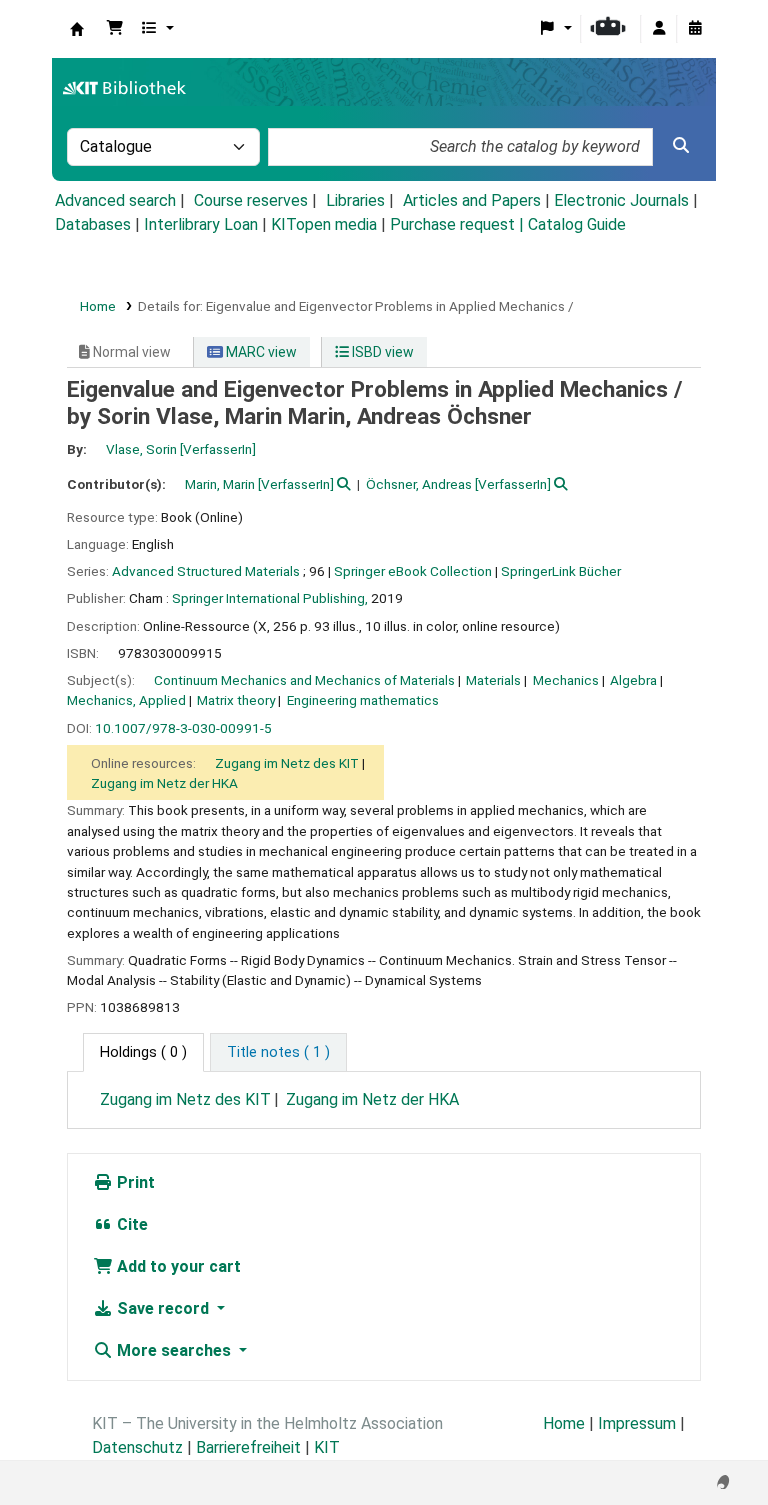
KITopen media (324, 224)
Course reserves (251, 200)
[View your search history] (695, 29)
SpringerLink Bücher (561, 571)
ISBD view (381, 352)
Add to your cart (177, 1266)
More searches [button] (174, 1350)
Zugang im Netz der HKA (164, 783)
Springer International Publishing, (270, 598)
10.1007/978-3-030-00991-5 (183, 728)
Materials (493, 680)
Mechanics (566, 680)
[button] (115, 29)
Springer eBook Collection (413, 571)
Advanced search (115, 200)
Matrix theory (236, 700)
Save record (163, 1308)
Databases (93, 224)
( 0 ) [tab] (143, 1052)
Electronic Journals (621, 200)
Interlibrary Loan (201, 224)
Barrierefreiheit (248, 1447)
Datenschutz (137, 1447)
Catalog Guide (577, 224)
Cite (130, 1224)
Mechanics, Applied (126, 700)
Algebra (633, 680)
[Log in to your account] (659, 29)
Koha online (77, 29)
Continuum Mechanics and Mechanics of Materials (304, 680)
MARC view (260, 352)
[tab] (278, 1053)
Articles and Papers (472, 200)
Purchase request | (459, 224)
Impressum (637, 1423)
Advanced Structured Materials (206, 571)
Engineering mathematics (363, 700)
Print (134, 1182)
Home (98, 306)
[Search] (681, 146)
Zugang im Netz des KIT (287, 763)
